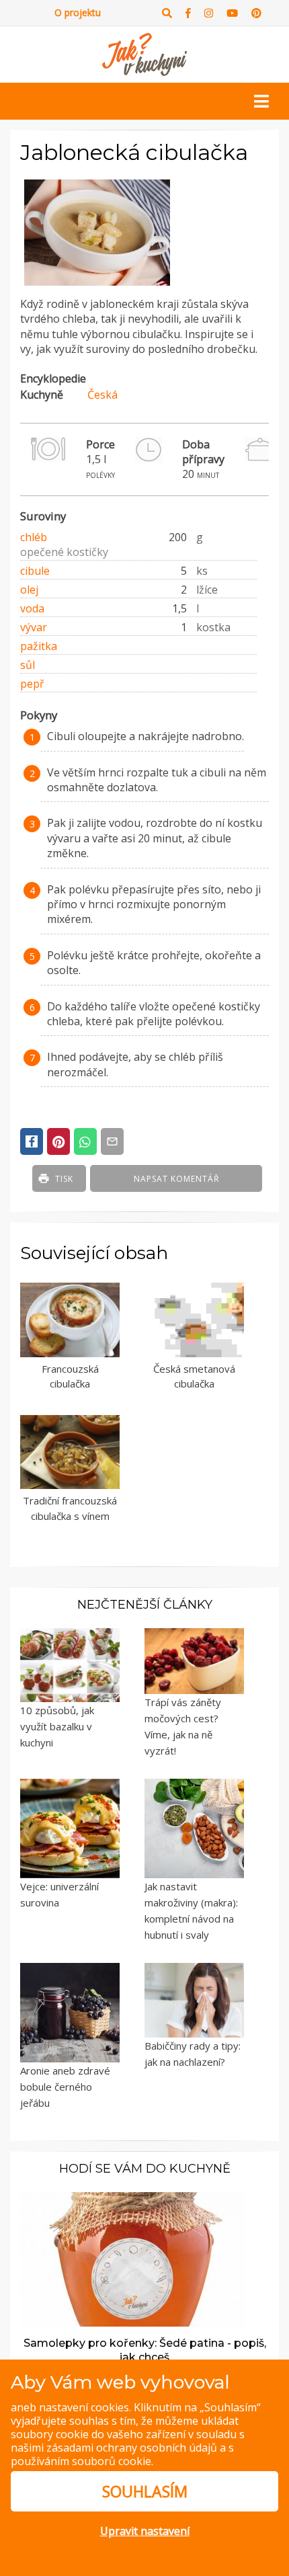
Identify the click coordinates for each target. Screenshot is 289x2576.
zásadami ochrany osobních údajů (132, 2448)
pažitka (39, 646)
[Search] (167, 13)
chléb (34, 537)
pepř (32, 684)
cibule (35, 571)
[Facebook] (188, 13)
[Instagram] (209, 13)
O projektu (78, 12)
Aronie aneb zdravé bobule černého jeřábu (65, 2087)
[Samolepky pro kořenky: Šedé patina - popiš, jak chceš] (132, 2258)
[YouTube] (232, 13)
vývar (34, 627)
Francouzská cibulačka (70, 1376)
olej (29, 590)
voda (32, 608)
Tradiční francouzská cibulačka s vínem (70, 1508)
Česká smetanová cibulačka (194, 1376)
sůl (28, 665)
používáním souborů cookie (81, 2461)
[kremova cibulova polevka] (97, 286)
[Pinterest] (256, 13)
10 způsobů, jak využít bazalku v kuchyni (57, 1726)
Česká (102, 395)
